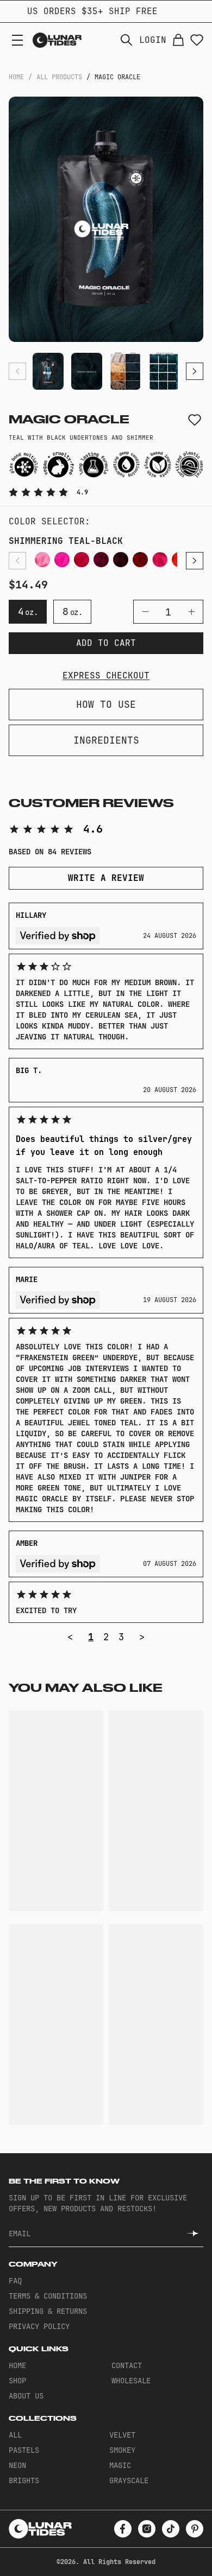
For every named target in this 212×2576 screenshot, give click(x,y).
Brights (24, 2480)
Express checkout (106, 675)
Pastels (24, 2450)
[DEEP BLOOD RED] (140, 560)
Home (16, 77)
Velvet (122, 2435)
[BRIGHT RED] (160, 560)
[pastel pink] (42, 560)
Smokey (122, 2450)
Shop (17, 2381)
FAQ (15, 2281)
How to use (106, 704)
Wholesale (131, 2381)
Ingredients (106, 740)
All (15, 2435)
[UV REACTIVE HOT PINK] (62, 560)
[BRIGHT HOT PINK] (82, 560)
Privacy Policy (39, 2326)
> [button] (142, 1637)
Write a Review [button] (106, 878)
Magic (120, 2465)
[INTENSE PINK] (101, 560)
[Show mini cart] (178, 40)
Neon (17, 2465)
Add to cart (106, 643)
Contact (127, 2365)
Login (153, 40)
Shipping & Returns (48, 2311)
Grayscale (129, 2480)
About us (26, 2396)
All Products (59, 77)
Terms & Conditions (48, 2296)
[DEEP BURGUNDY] (121, 560)
